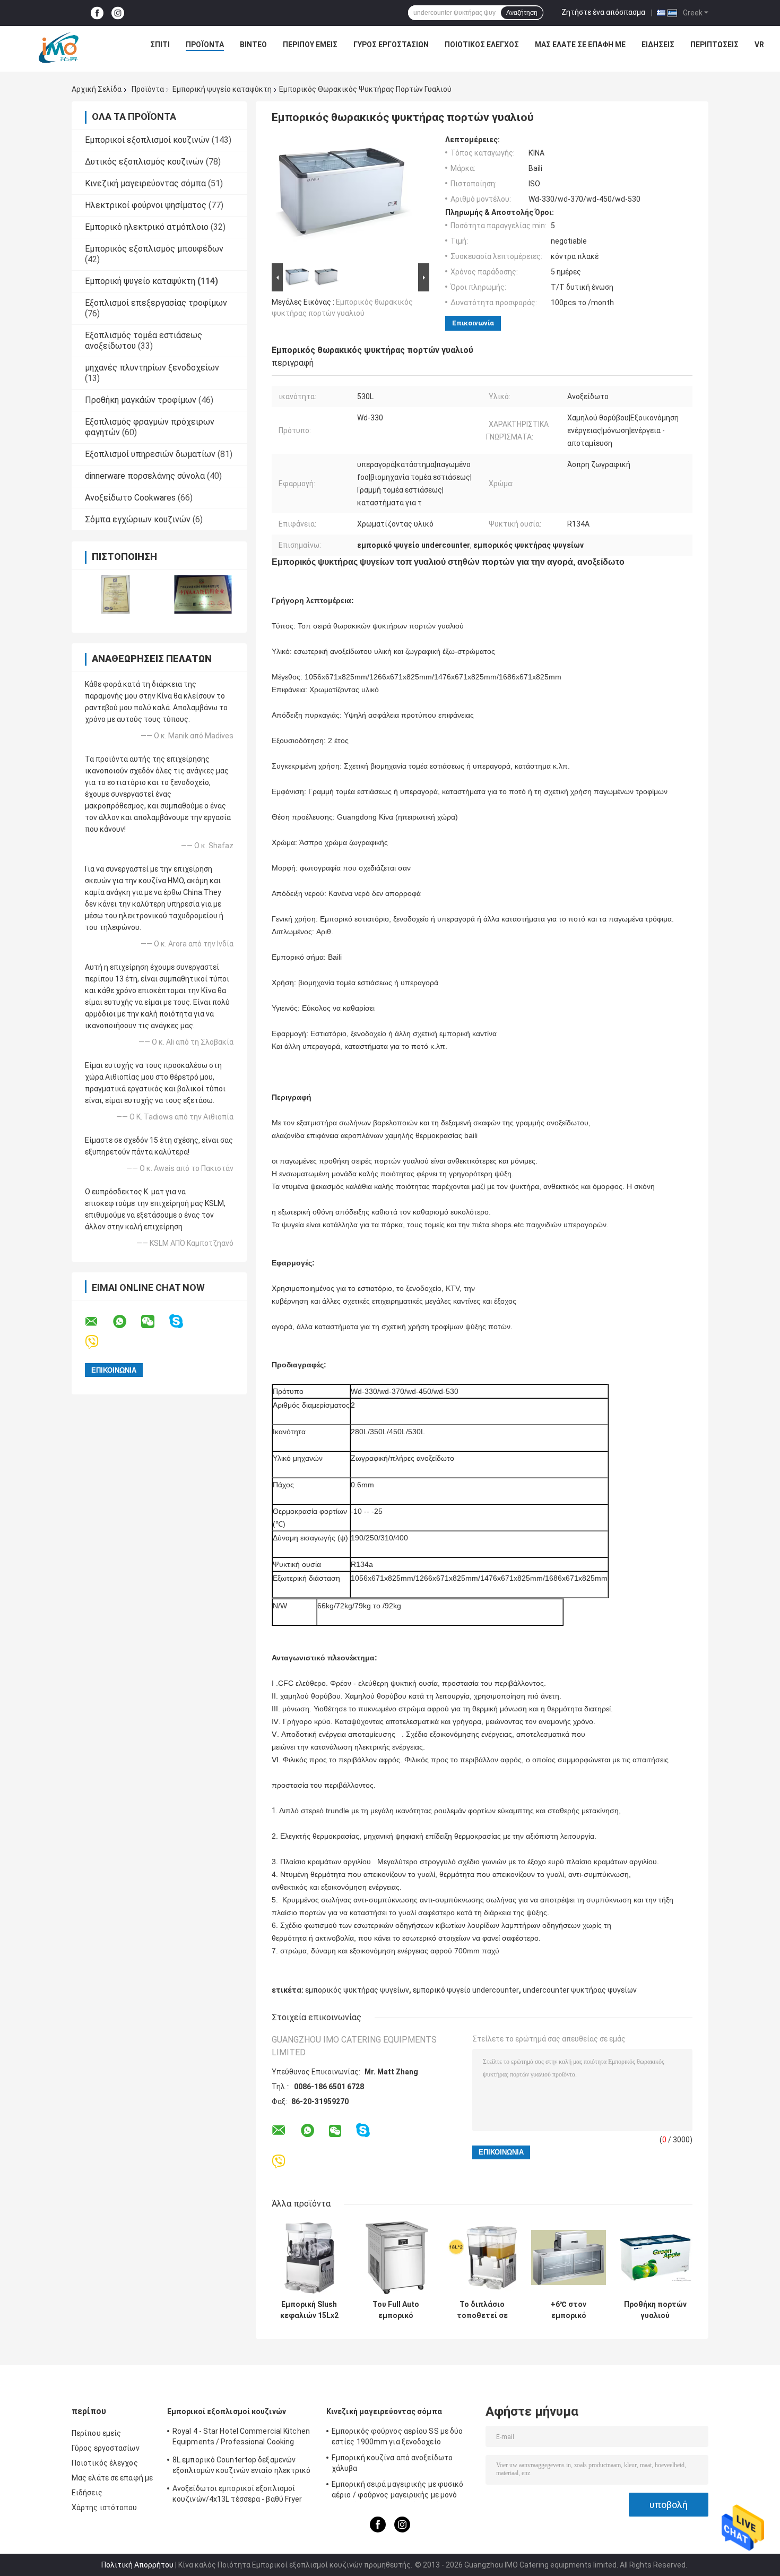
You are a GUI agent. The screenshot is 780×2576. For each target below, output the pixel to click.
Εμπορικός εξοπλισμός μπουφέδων (154, 249)
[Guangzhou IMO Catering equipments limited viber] (98, 1342)
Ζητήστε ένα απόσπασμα (603, 12)
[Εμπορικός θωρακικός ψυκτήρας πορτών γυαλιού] (346, 198)
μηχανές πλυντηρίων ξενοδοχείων (152, 368)
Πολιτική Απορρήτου (137, 2565)
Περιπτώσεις (714, 45)
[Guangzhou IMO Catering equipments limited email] (98, 1322)
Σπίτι (160, 45)
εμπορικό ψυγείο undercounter (466, 1990)
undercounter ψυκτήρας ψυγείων (580, 1990)
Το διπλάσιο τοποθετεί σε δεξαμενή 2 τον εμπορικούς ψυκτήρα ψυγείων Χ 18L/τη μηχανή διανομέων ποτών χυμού (482, 2310)
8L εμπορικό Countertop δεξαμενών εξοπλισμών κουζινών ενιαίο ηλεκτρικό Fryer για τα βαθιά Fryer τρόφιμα (242, 2467)
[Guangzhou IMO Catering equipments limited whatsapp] (126, 1322)
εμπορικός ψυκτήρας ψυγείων (357, 1990)
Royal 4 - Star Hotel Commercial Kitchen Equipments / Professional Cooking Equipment (241, 2438)
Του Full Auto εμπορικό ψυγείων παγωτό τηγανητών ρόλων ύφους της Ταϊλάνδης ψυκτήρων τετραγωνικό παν (396, 2310)
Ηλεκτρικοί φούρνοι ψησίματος (146, 205)
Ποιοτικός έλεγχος (482, 45)
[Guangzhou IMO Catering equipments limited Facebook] (97, 13)
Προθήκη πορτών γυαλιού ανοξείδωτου (655, 2310)
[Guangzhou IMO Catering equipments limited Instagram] (118, 13)
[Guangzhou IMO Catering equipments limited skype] (183, 1321)
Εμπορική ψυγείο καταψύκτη (222, 89)
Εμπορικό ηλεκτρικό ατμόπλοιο (147, 227)
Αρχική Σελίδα (97, 89)
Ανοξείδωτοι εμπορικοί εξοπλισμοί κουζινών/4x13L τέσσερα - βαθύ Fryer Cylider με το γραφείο (237, 2495)
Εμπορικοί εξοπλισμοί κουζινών (147, 140)
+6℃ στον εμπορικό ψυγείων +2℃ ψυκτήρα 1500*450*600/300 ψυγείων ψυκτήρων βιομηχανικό (569, 2310)
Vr (759, 45)
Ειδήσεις (658, 45)
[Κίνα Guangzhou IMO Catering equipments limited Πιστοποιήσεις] (115, 594)
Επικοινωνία (473, 323)
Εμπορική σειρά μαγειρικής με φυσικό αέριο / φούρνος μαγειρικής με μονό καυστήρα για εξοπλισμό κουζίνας (398, 2491)
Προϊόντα (205, 45)
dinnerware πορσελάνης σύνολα (145, 476)
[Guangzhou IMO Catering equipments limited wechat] (154, 1322)
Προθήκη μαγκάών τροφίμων (141, 400)
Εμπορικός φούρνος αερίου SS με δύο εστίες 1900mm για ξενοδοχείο (397, 2436)
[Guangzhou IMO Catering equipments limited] (58, 47)
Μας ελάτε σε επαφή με (580, 45)
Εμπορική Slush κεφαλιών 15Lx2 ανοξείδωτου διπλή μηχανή (309, 2310)
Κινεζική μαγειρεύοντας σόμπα (145, 183)
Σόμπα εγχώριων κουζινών (138, 519)
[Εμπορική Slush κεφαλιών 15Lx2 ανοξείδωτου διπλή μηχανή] (309, 2257)
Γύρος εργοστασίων (391, 45)
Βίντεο (253, 45)
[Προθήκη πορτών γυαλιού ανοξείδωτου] (655, 2257)
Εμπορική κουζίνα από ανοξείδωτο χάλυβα (392, 2463)
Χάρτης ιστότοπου (105, 2508)
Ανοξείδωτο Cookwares (130, 498)
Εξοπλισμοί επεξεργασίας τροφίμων (156, 303)
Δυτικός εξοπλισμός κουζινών (144, 162)
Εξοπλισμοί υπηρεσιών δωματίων (150, 454)
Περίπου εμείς (310, 45)
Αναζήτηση (522, 13)
